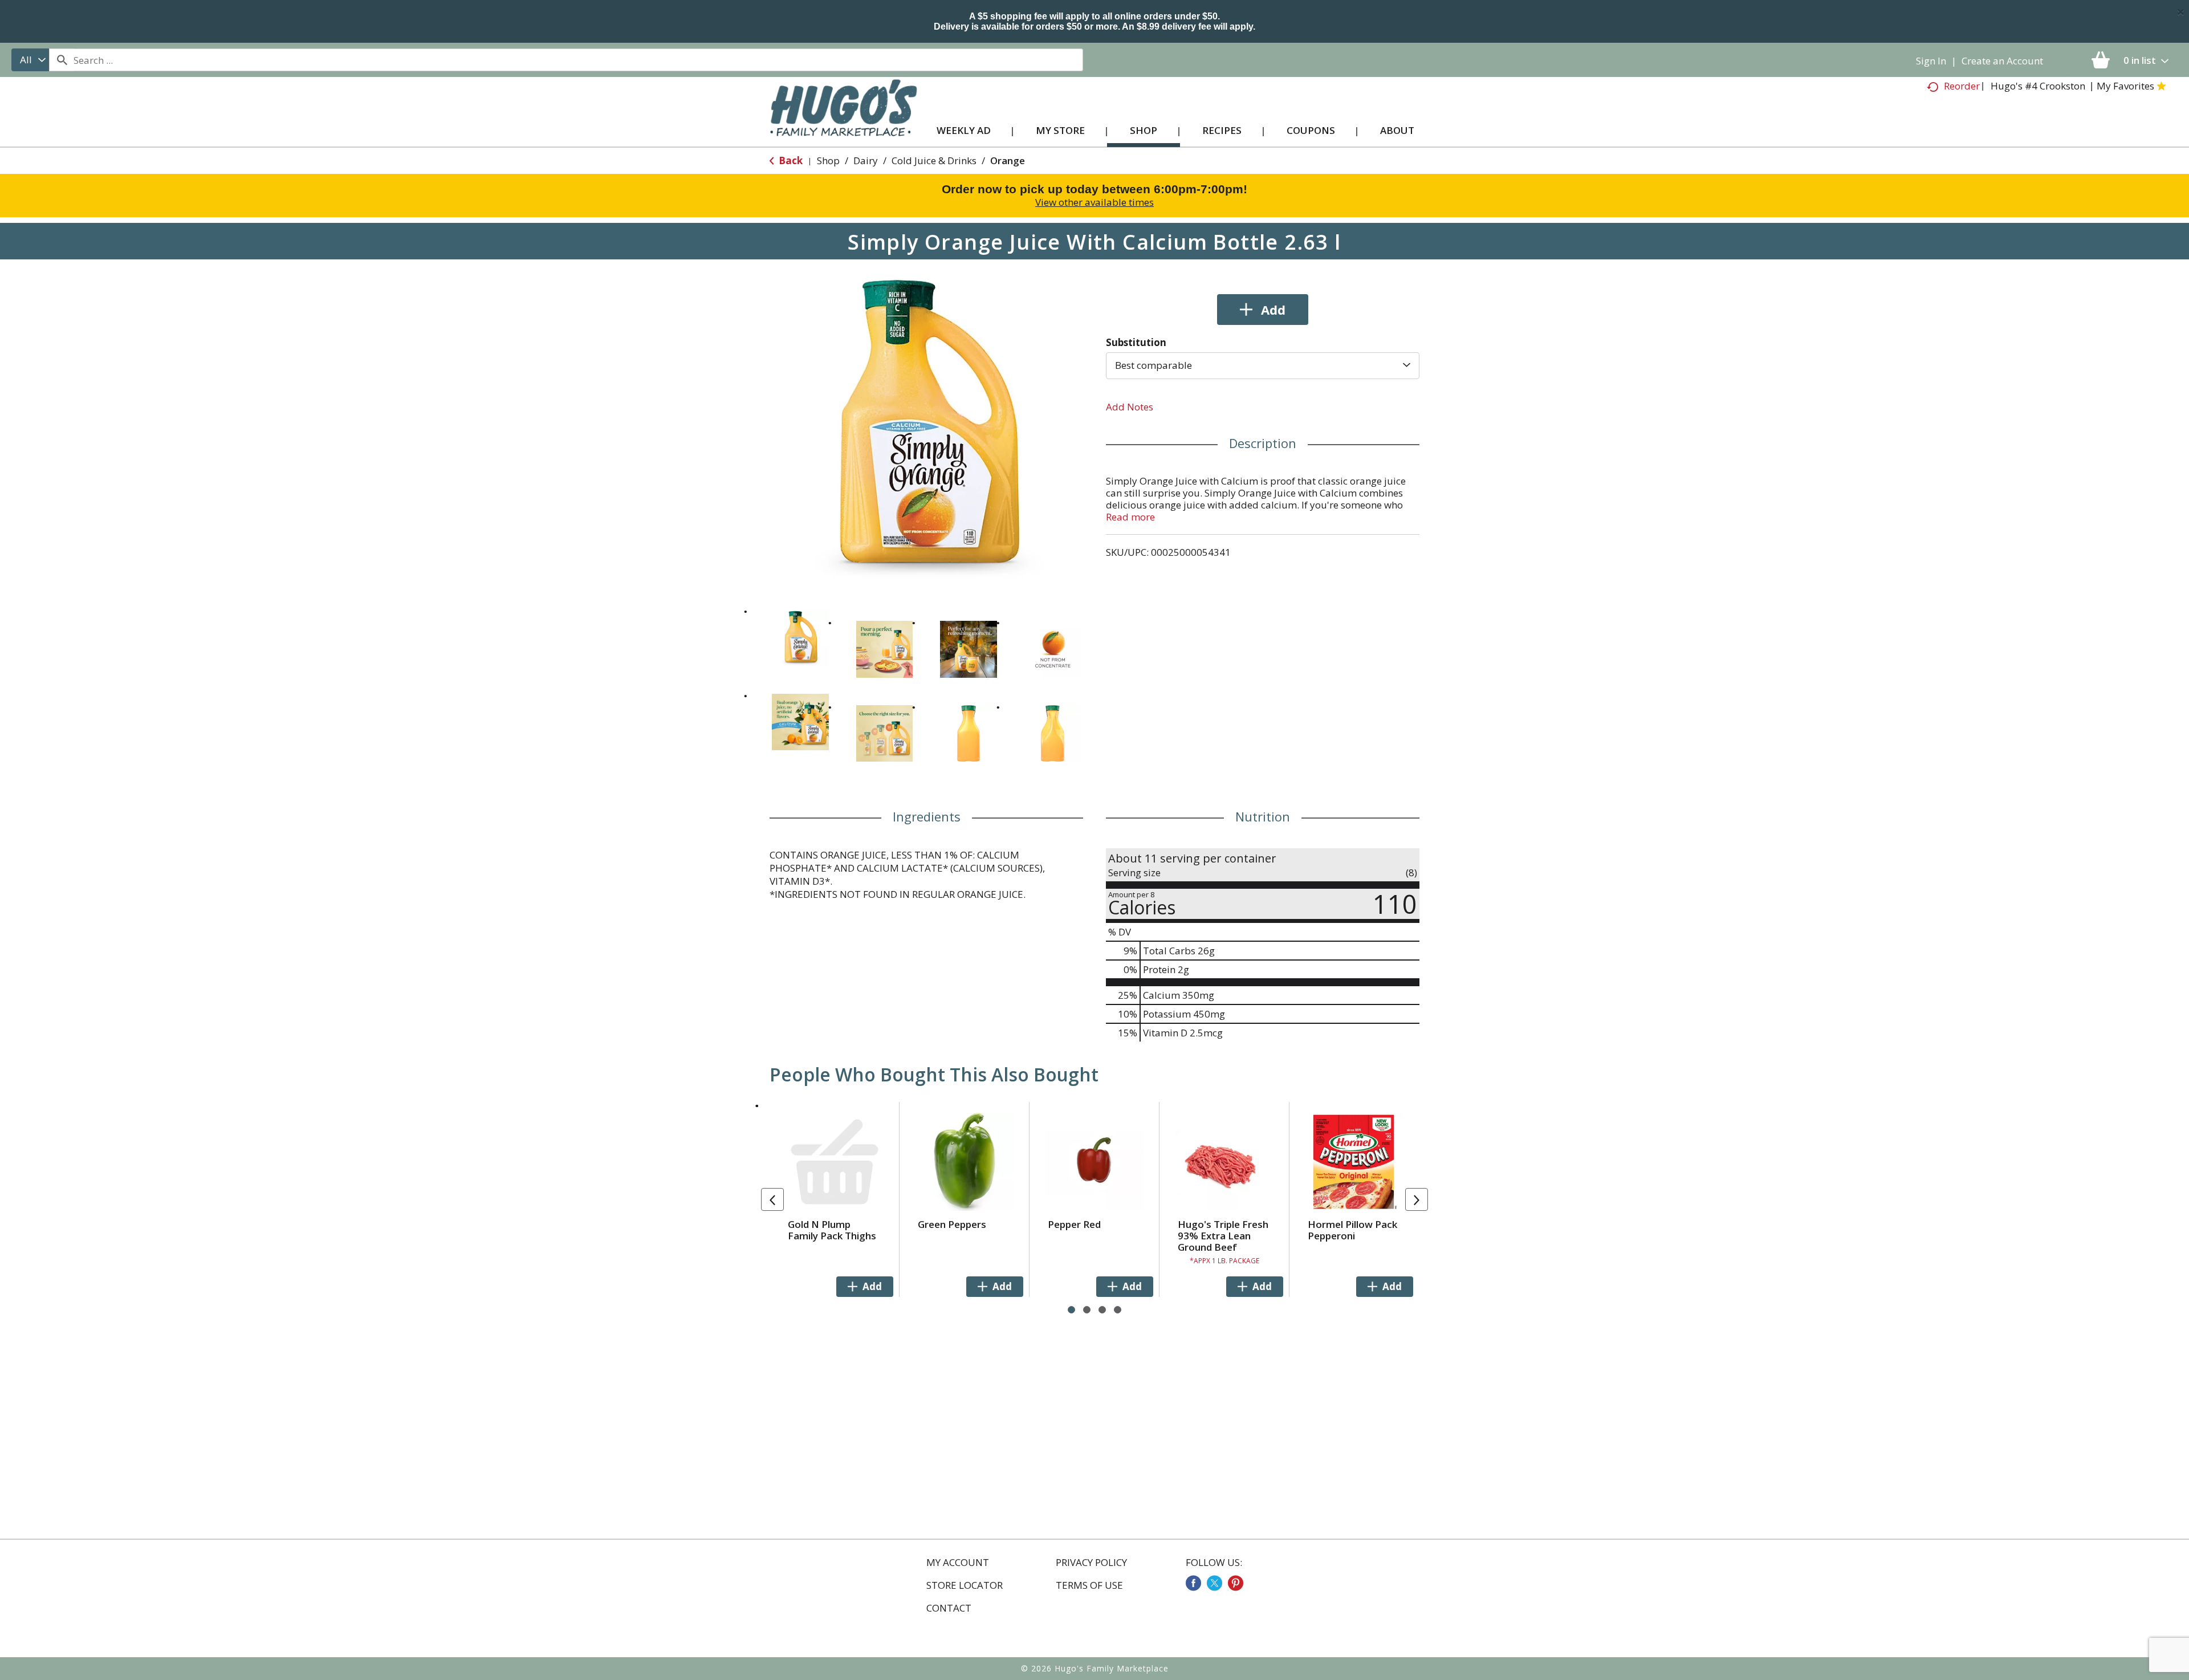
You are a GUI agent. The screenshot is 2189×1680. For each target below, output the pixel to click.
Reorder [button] (1962, 86)
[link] (1193, 1583)
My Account (958, 1563)
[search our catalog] (62, 60)
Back (790, 160)
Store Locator (965, 1585)
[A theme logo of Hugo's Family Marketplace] (843, 119)
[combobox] (30, 60)
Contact (949, 1608)
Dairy (866, 160)
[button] (800, 638)
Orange (1008, 160)
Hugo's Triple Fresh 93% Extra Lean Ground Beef (1223, 1236)
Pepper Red (1074, 1224)
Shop (828, 160)
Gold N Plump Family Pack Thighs (832, 1230)
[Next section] (1417, 1199)
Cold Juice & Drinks (934, 160)
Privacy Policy (1091, 1563)
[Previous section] (772, 1199)
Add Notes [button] (1130, 407)
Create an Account (2002, 61)
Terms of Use (1089, 1585)
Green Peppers (952, 1224)
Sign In (1931, 61)
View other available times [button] (1094, 202)
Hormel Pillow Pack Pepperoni (1352, 1230)
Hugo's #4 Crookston (2038, 86)
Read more (1130, 517)
